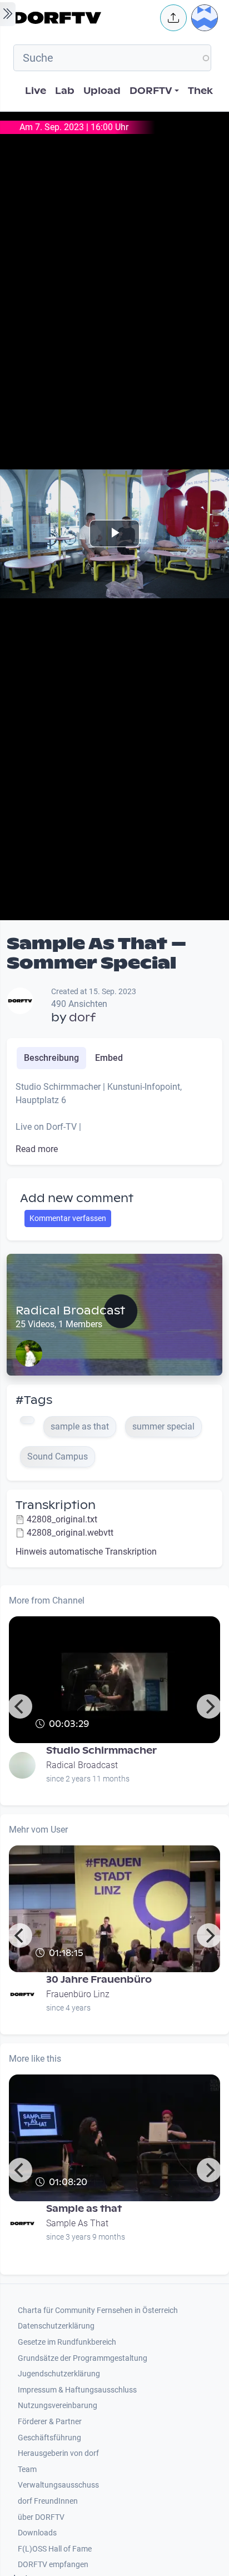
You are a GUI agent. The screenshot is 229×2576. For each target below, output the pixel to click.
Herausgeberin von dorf (58, 2453)
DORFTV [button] (151, 91)
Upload (102, 91)
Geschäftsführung (49, 2438)
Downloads (37, 2533)
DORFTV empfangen (53, 2565)
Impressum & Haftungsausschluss (77, 2390)
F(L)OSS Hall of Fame (55, 2549)
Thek (200, 91)
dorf (82, 1018)
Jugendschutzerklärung (59, 2374)
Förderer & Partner (50, 2422)
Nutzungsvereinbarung (58, 2406)
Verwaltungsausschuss (58, 2485)
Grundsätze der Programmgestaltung (83, 2358)
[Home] (83, 18)
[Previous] (20, 1706)
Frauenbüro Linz (78, 1994)
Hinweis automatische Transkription (86, 1552)
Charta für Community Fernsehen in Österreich (98, 2311)
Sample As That (77, 2223)
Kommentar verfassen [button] (68, 1218)
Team (27, 2470)
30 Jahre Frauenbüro (99, 1980)
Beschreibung (51, 1058)
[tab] (51, 1058)
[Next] (209, 1706)
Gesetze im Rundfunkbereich (67, 2342)
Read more (37, 1149)
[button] (173, 18)
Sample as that (84, 2209)
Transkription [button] (56, 1505)
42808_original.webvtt (70, 1533)
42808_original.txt (62, 1519)
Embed (109, 1058)
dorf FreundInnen (48, 2501)
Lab (65, 91)
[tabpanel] (114, 1118)
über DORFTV (41, 2517)
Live (36, 91)
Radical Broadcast (70, 1311)
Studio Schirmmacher (101, 1751)
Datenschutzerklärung (56, 2326)
